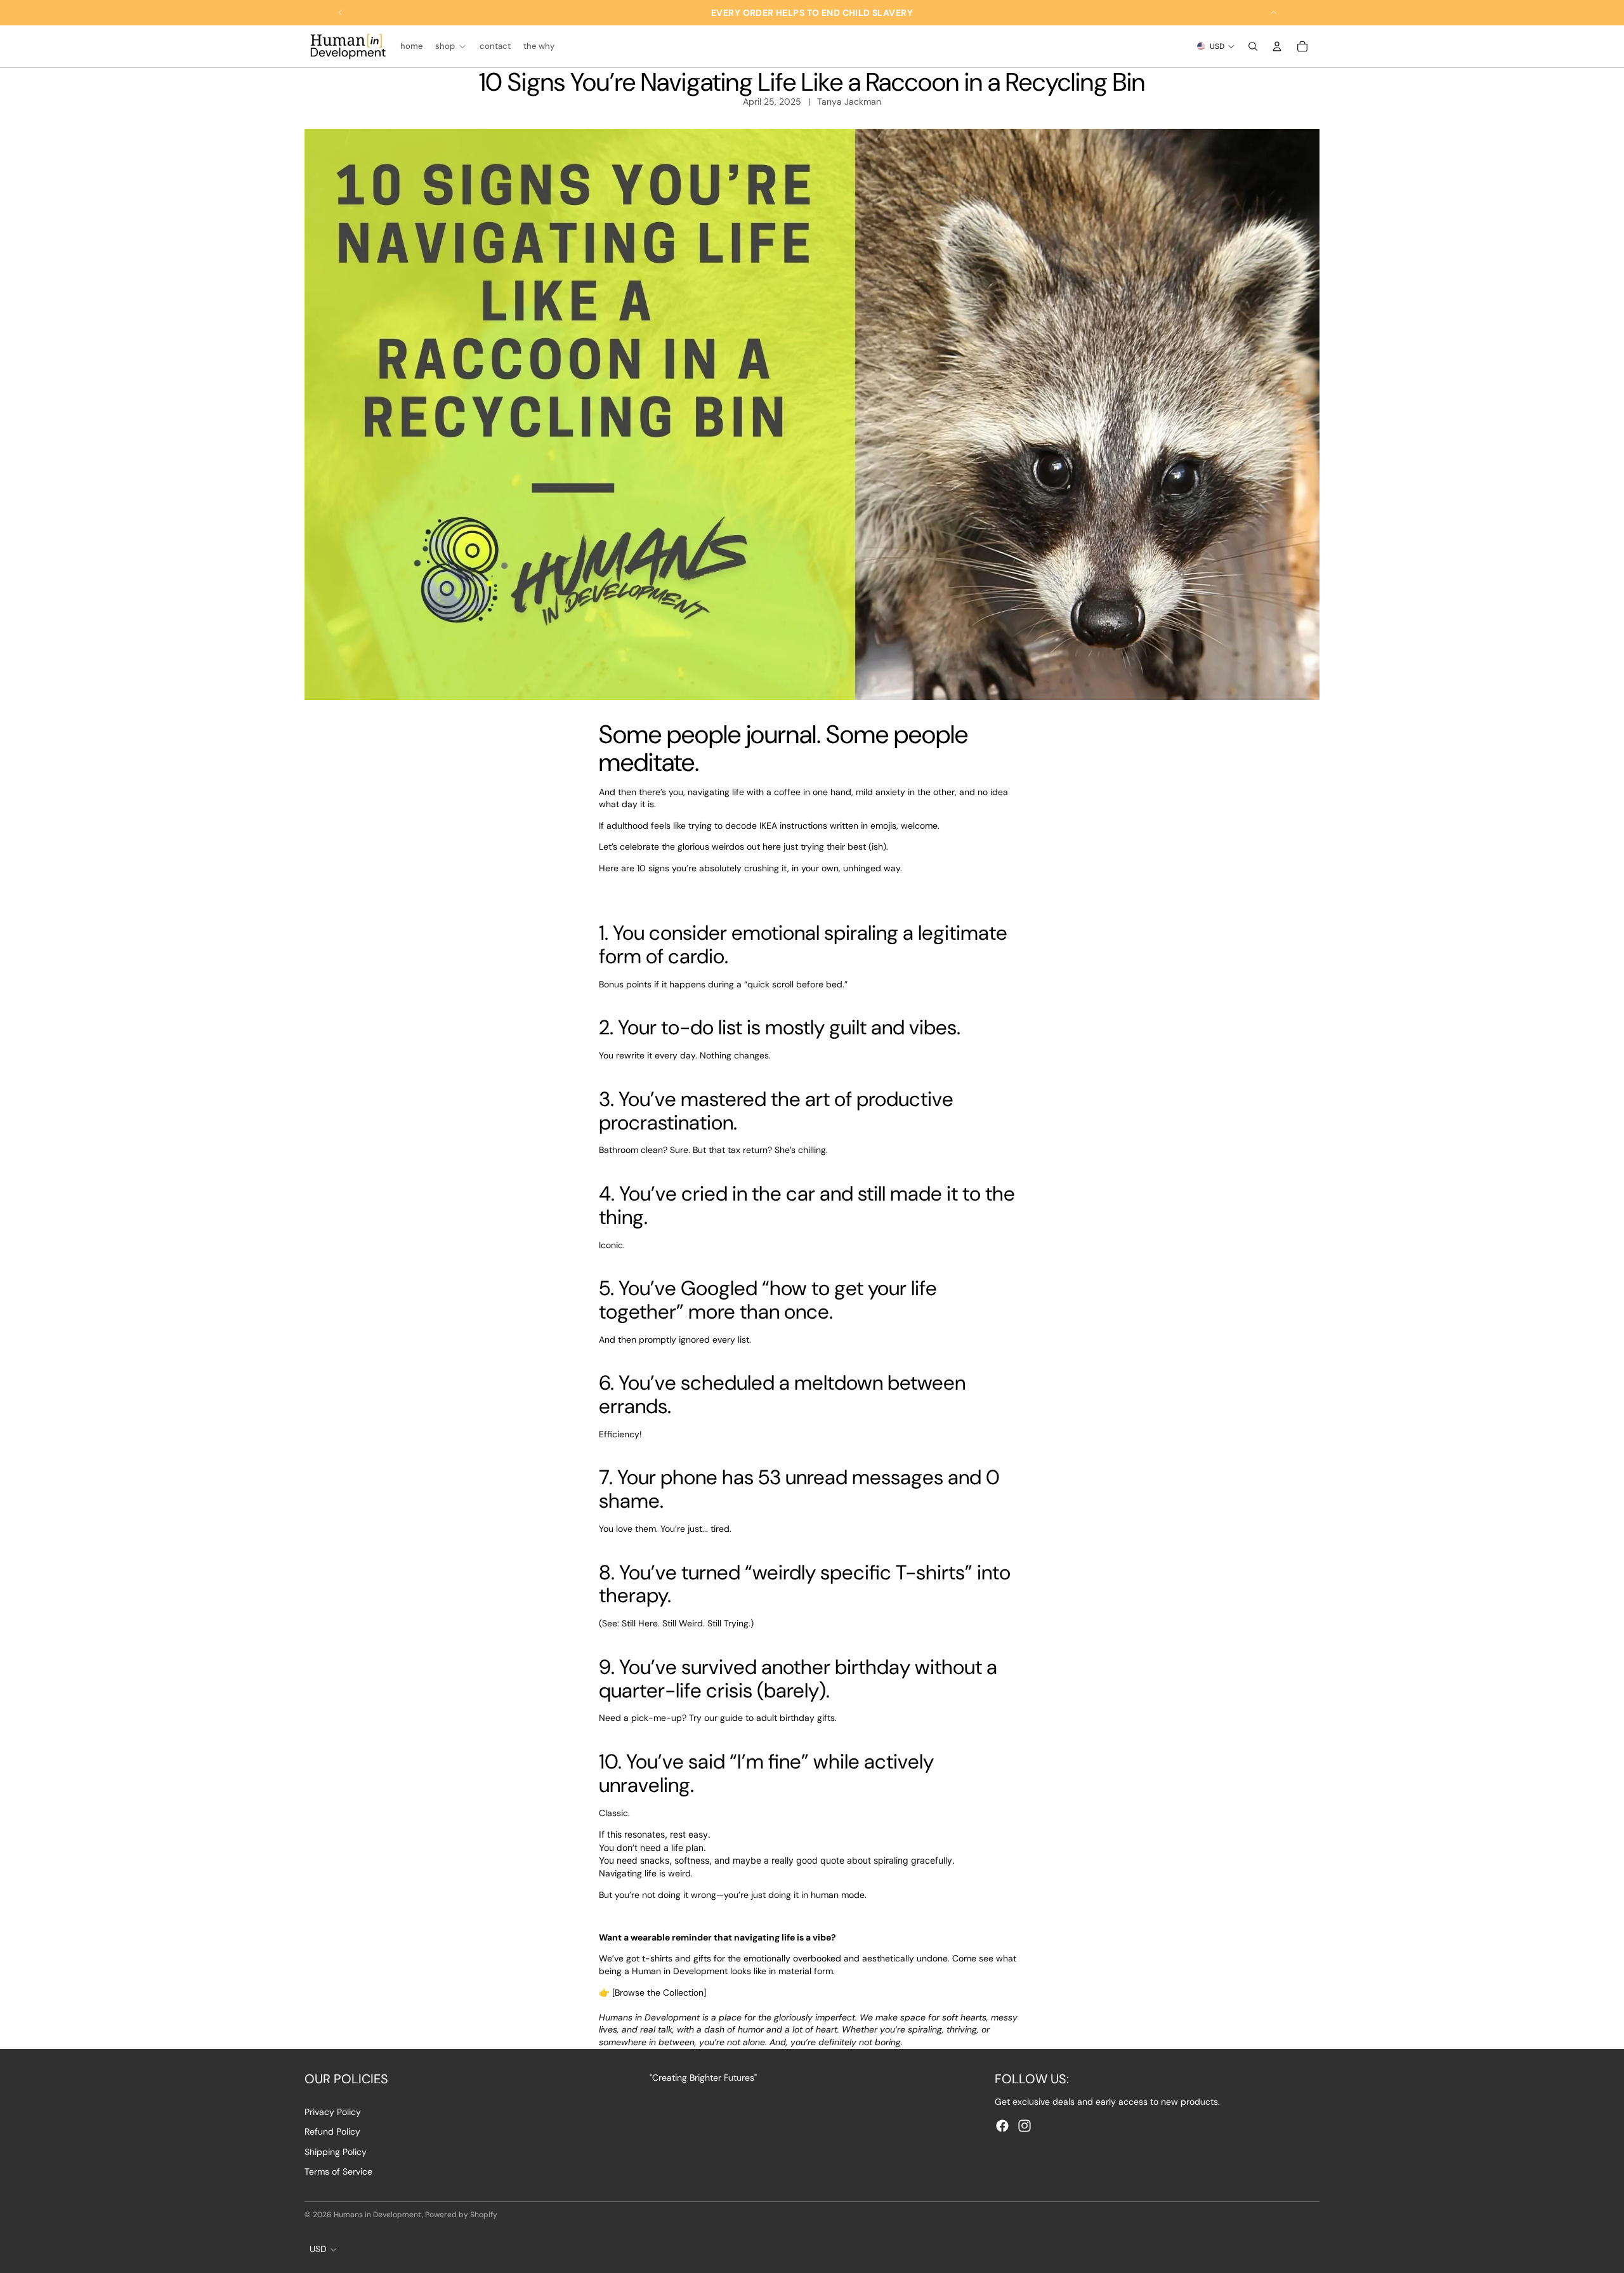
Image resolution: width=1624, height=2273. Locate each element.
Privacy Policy (333, 2112)
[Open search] (1253, 46)
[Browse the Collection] (659, 1993)
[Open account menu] (1277, 46)
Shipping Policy (336, 2152)
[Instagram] (1025, 2126)
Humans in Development (378, 2215)
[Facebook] (1002, 2126)
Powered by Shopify (461, 2215)
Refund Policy (332, 2131)
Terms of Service (338, 2171)
